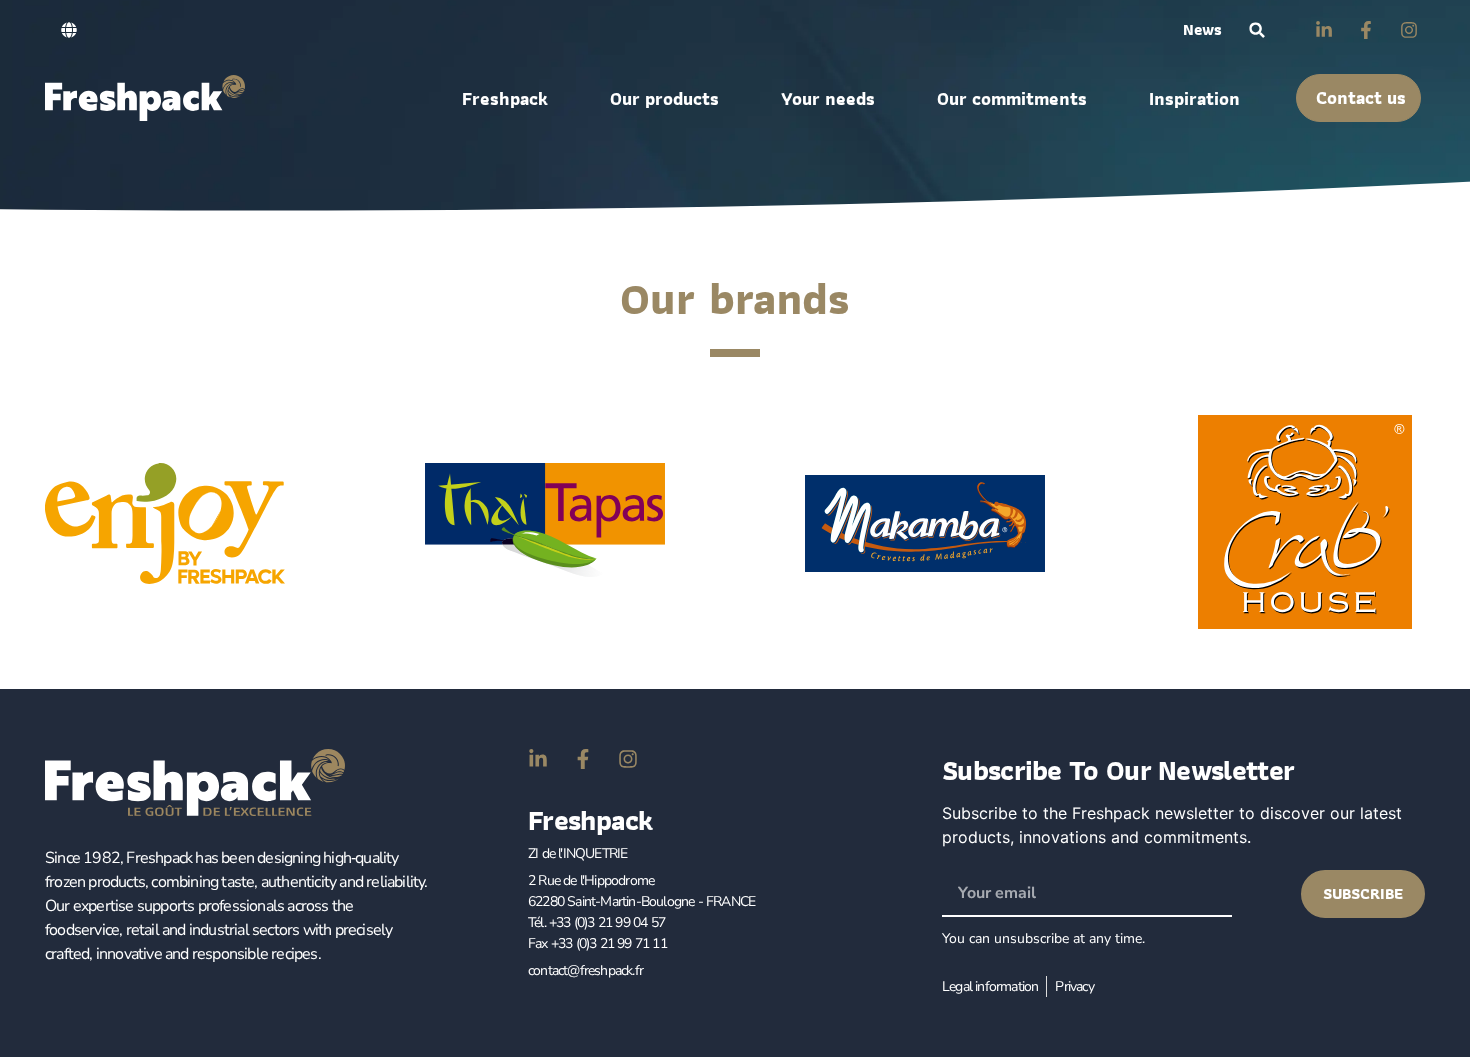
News (1202, 29)
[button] (1257, 30)
